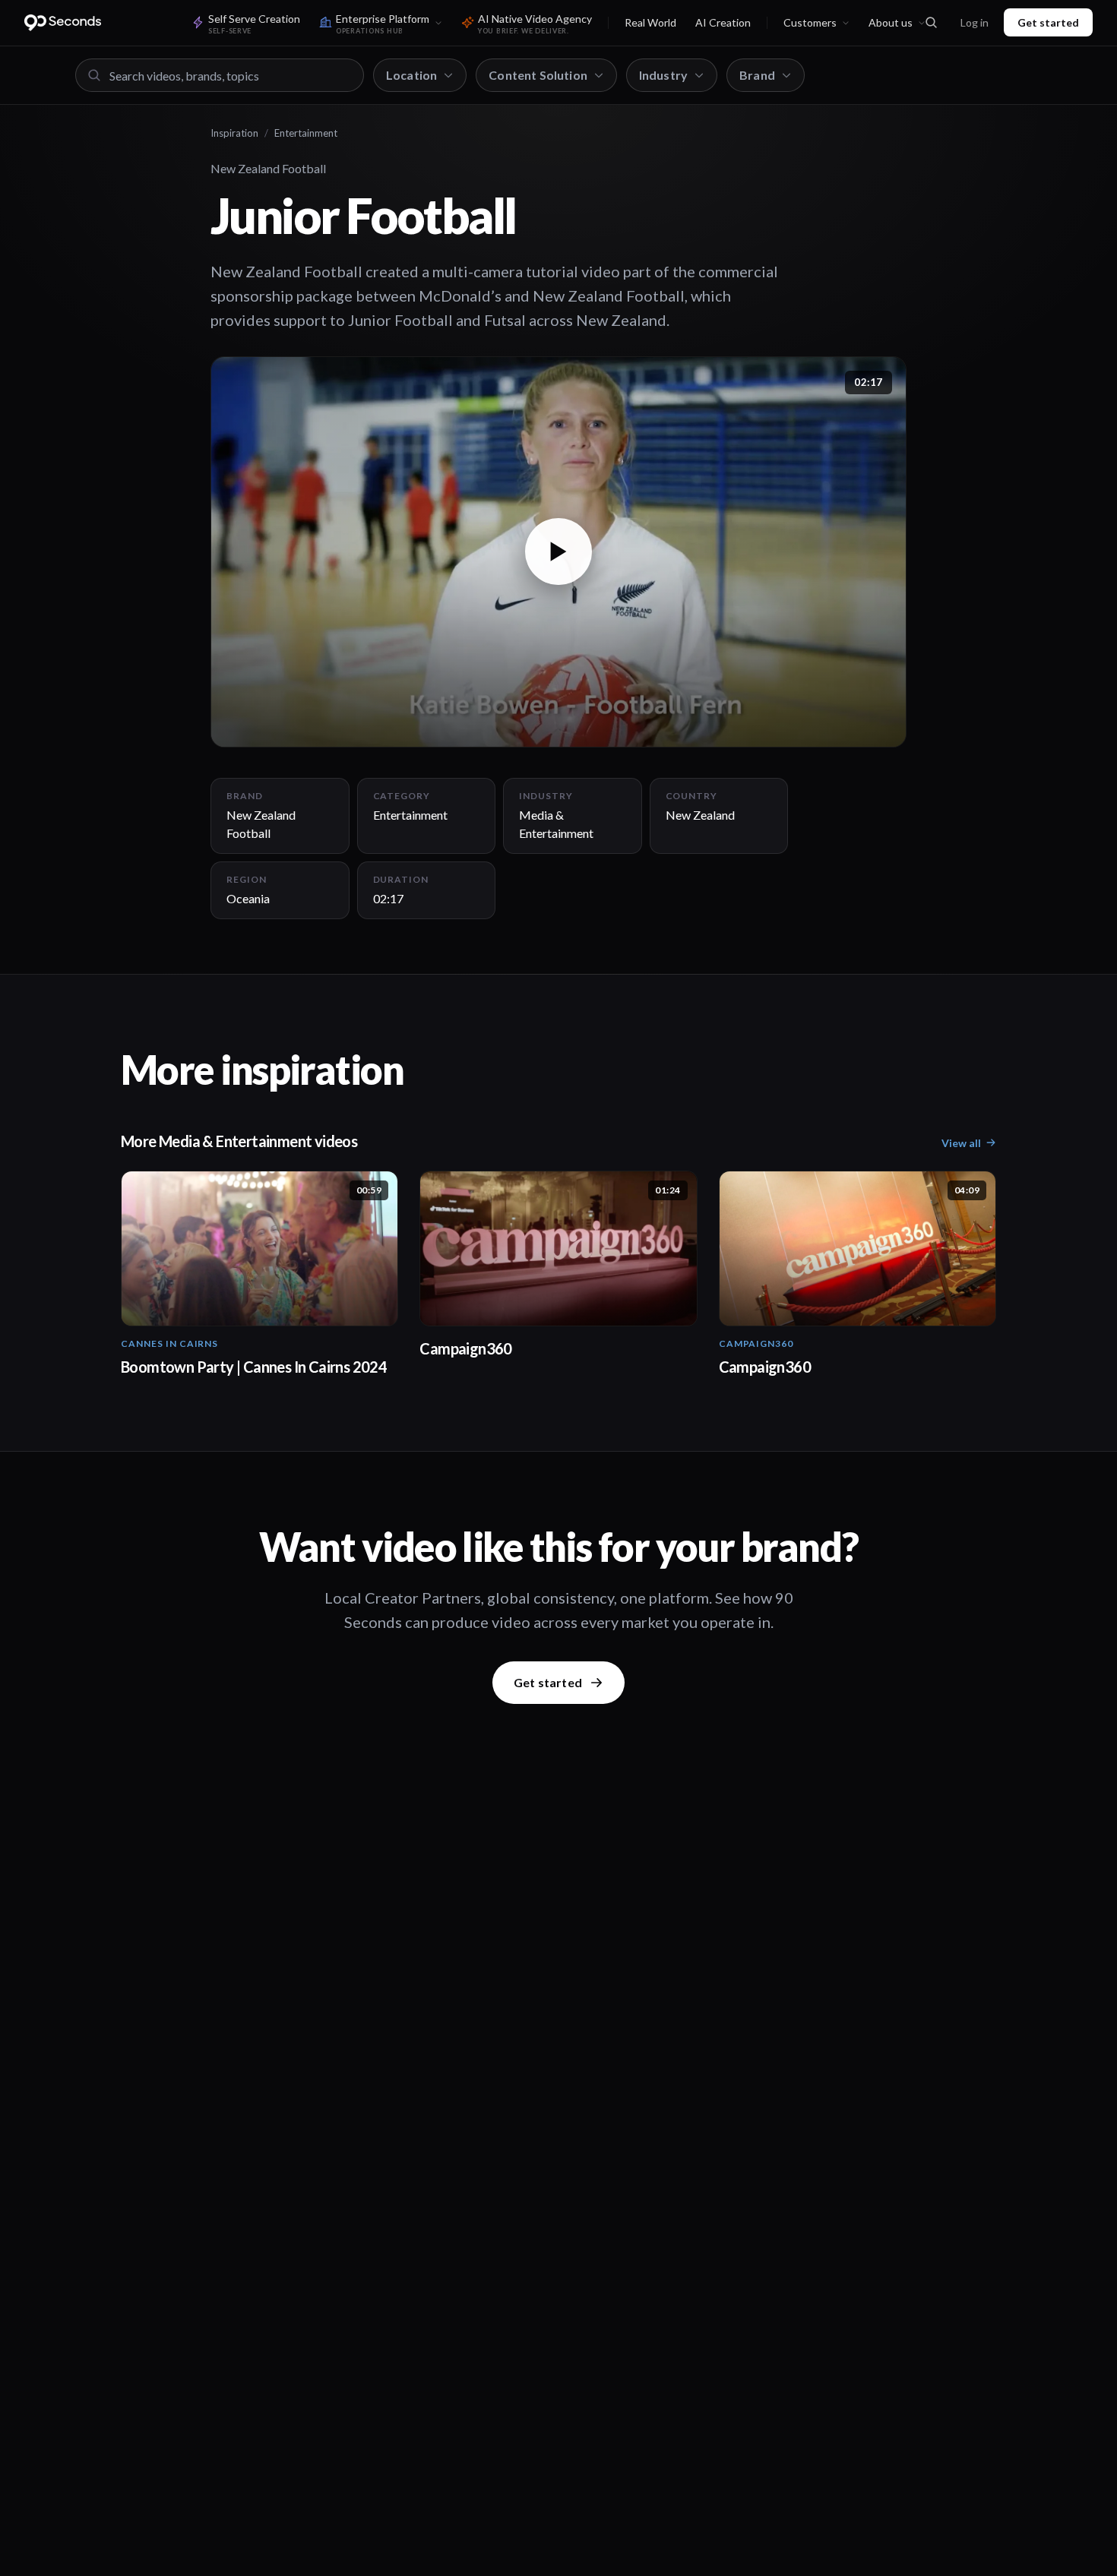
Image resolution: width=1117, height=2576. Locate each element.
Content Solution (538, 75)
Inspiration (234, 133)
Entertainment (306, 133)
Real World (650, 22)
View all (961, 1143)
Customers (810, 22)
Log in (975, 22)
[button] (558, 552)
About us (891, 22)
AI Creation (723, 22)
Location (411, 75)
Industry (663, 75)
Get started (1048, 22)
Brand (757, 75)
